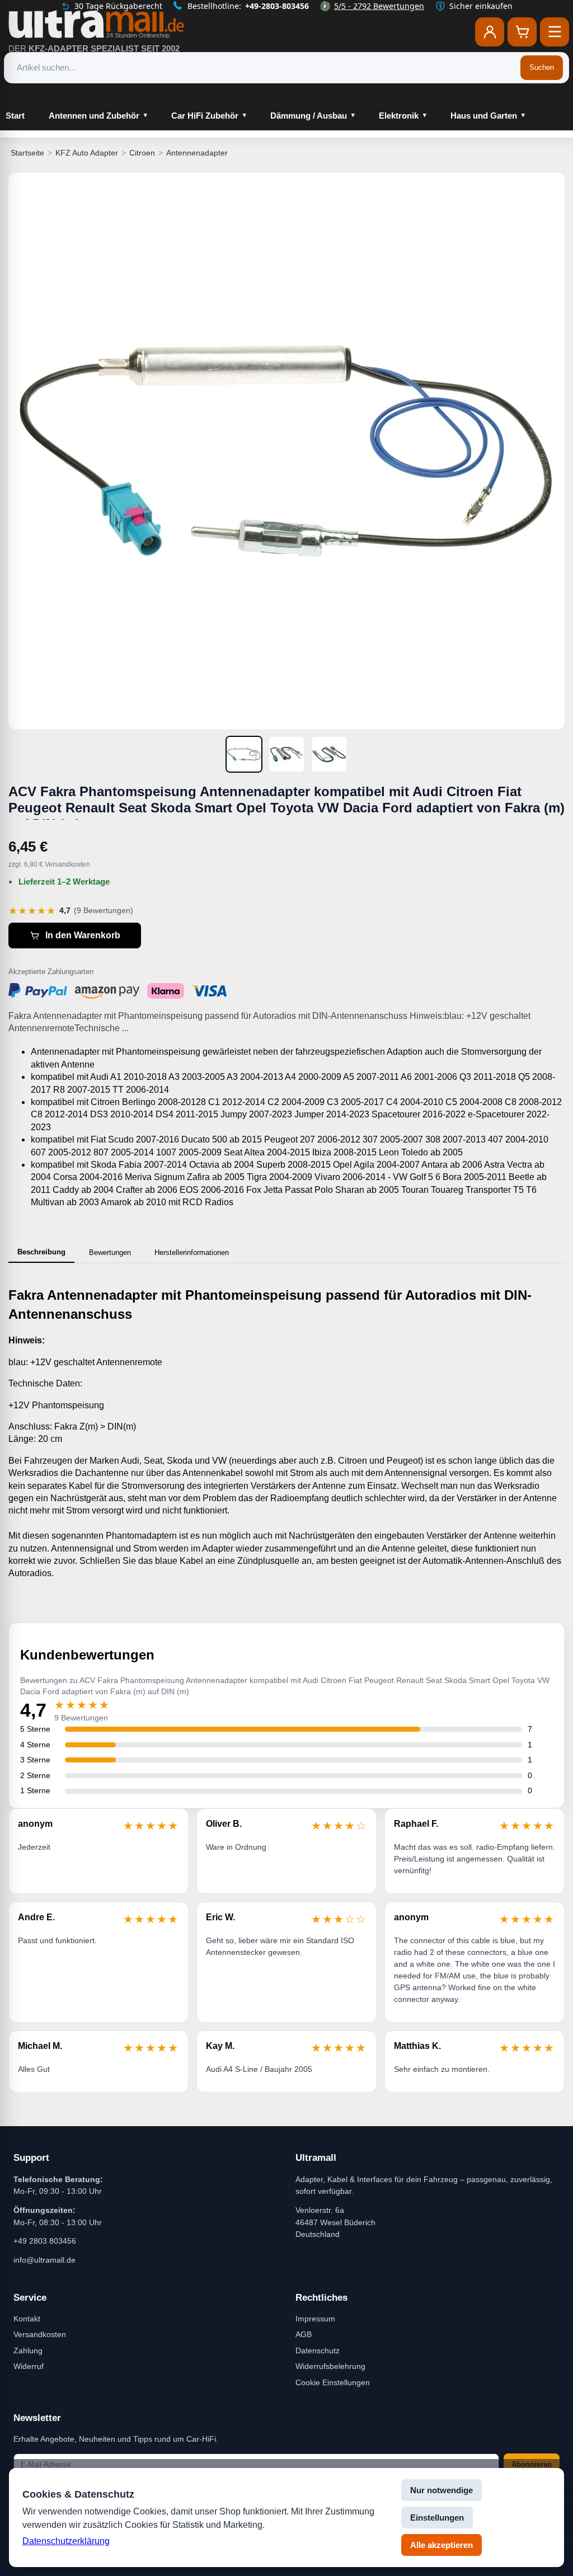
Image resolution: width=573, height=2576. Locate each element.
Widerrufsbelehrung (330, 2366)
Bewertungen (110, 1252)
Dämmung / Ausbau (309, 116)
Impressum (315, 2319)
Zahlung (28, 2351)
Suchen (542, 67)
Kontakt (27, 2319)
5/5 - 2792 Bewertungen (379, 6)
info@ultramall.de (44, 2260)
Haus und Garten (484, 116)
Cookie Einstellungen (333, 2382)
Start (15, 116)
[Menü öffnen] (555, 32)
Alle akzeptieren (442, 2545)
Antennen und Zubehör (94, 116)
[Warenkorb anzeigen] (522, 32)
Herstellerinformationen (192, 1252)
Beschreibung (41, 1252)
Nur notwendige (442, 2490)
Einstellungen (437, 2518)
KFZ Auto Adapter (87, 153)
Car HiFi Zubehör (205, 116)
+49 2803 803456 (45, 2241)
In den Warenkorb (83, 935)
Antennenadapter (197, 153)
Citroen (142, 153)
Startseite (27, 153)
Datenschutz (318, 2351)
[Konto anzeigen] (490, 32)
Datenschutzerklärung (66, 2541)
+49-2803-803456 (277, 6)
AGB (304, 2334)
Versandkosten (40, 2334)
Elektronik (399, 116)
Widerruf (29, 2366)
